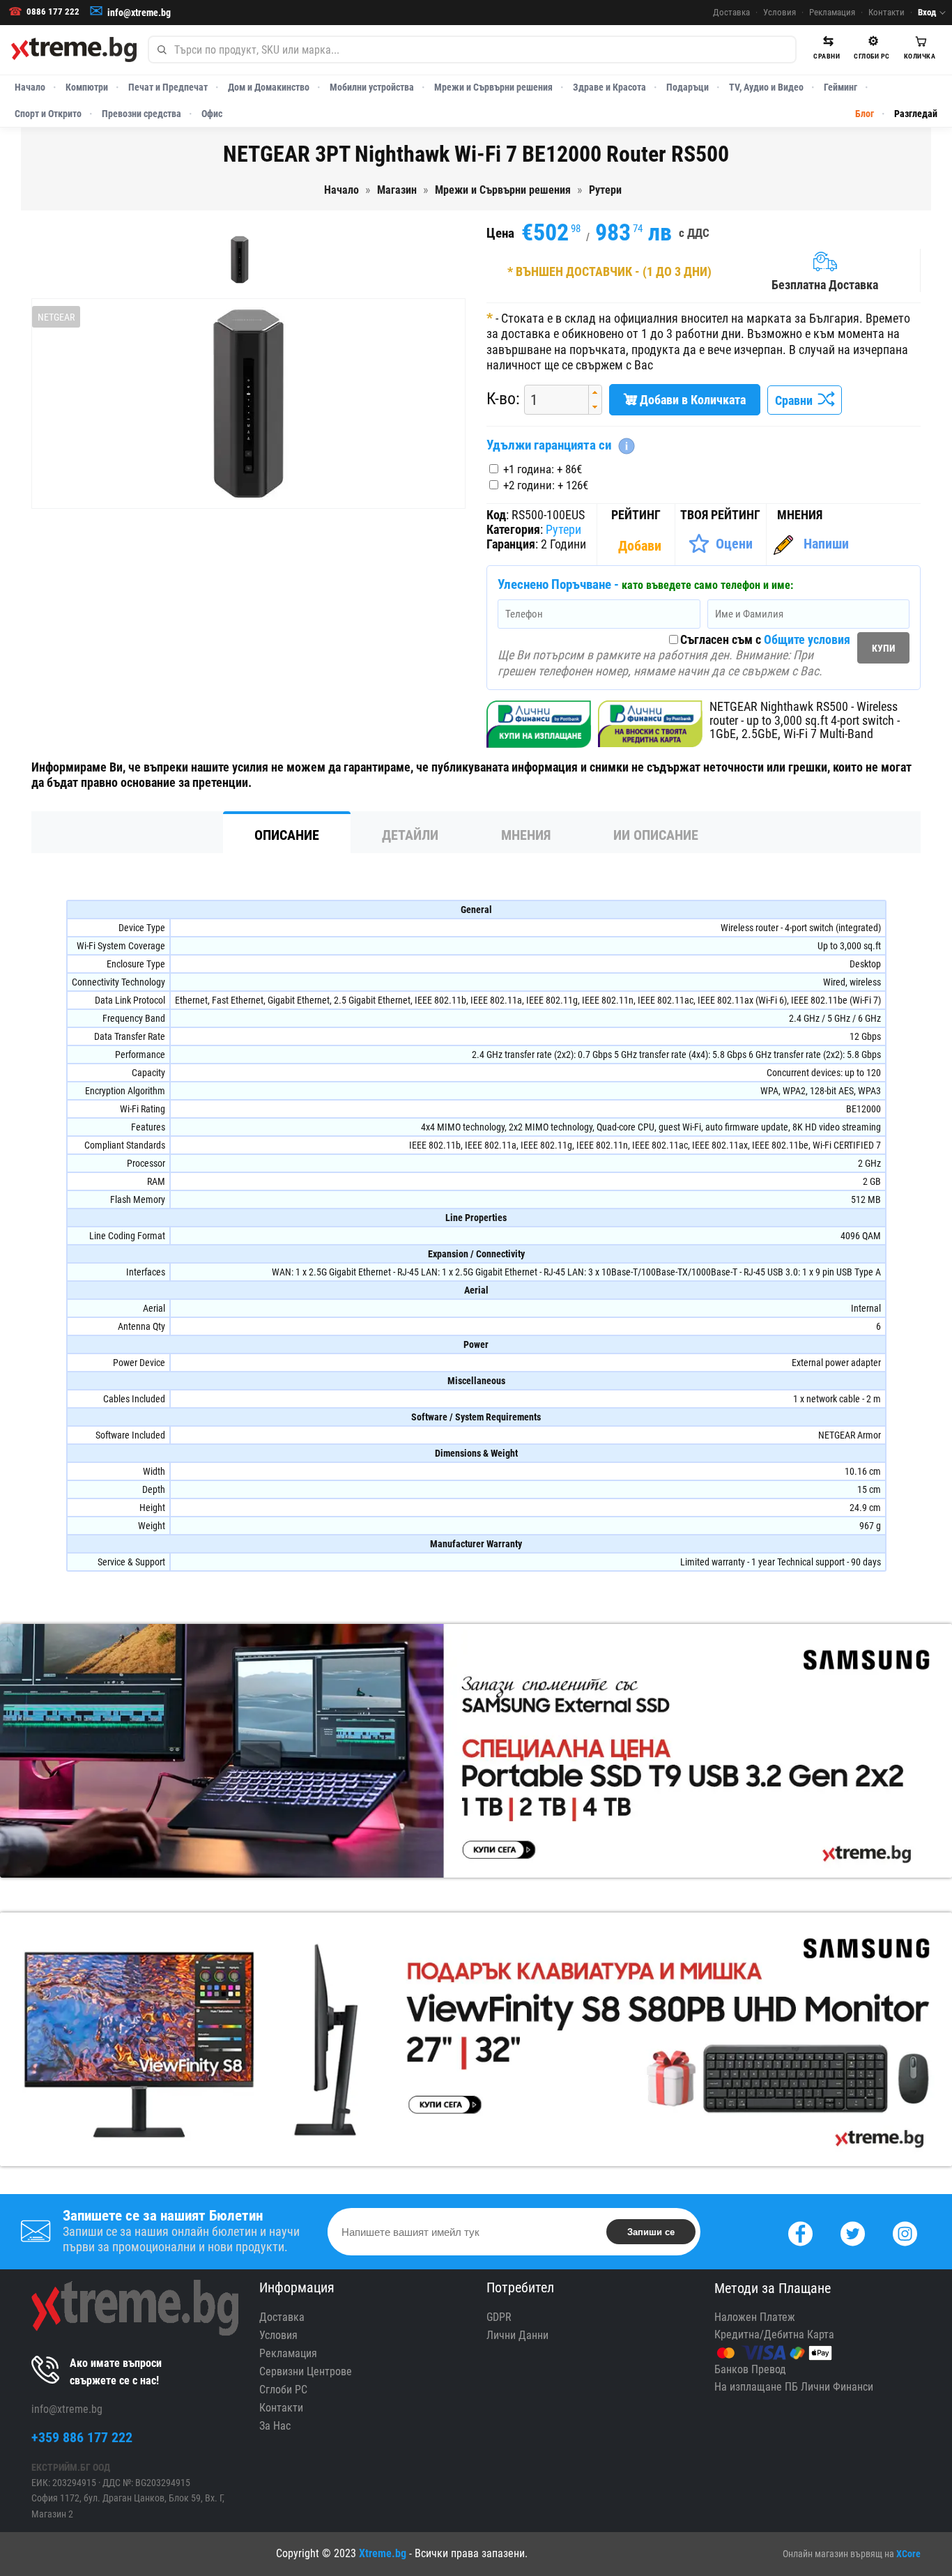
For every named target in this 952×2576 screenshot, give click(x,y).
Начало (30, 87)
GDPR (499, 2317)
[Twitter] (853, 2232)
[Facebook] (800, 2232)
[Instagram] (905, 2232)
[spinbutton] (551, 400)
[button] (595, 393)
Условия (780, 12)
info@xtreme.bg (139, 13)
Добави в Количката (691, 400)
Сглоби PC (283, 2390)
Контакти (886, 12)
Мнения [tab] (526, 835)
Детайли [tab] (410, 835)
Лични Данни (517, 2335)
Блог (865, 114)
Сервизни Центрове (306, 2371)
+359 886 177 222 (82, 2437)
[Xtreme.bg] (74, 49)
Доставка (731, 12)
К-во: (503, 399)
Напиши (826, 544)
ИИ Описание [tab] (656, 835)
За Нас (275, 2426)
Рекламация (832, 12)
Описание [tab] (287, 835)
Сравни (797, 400)
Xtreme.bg (383, 2553)
